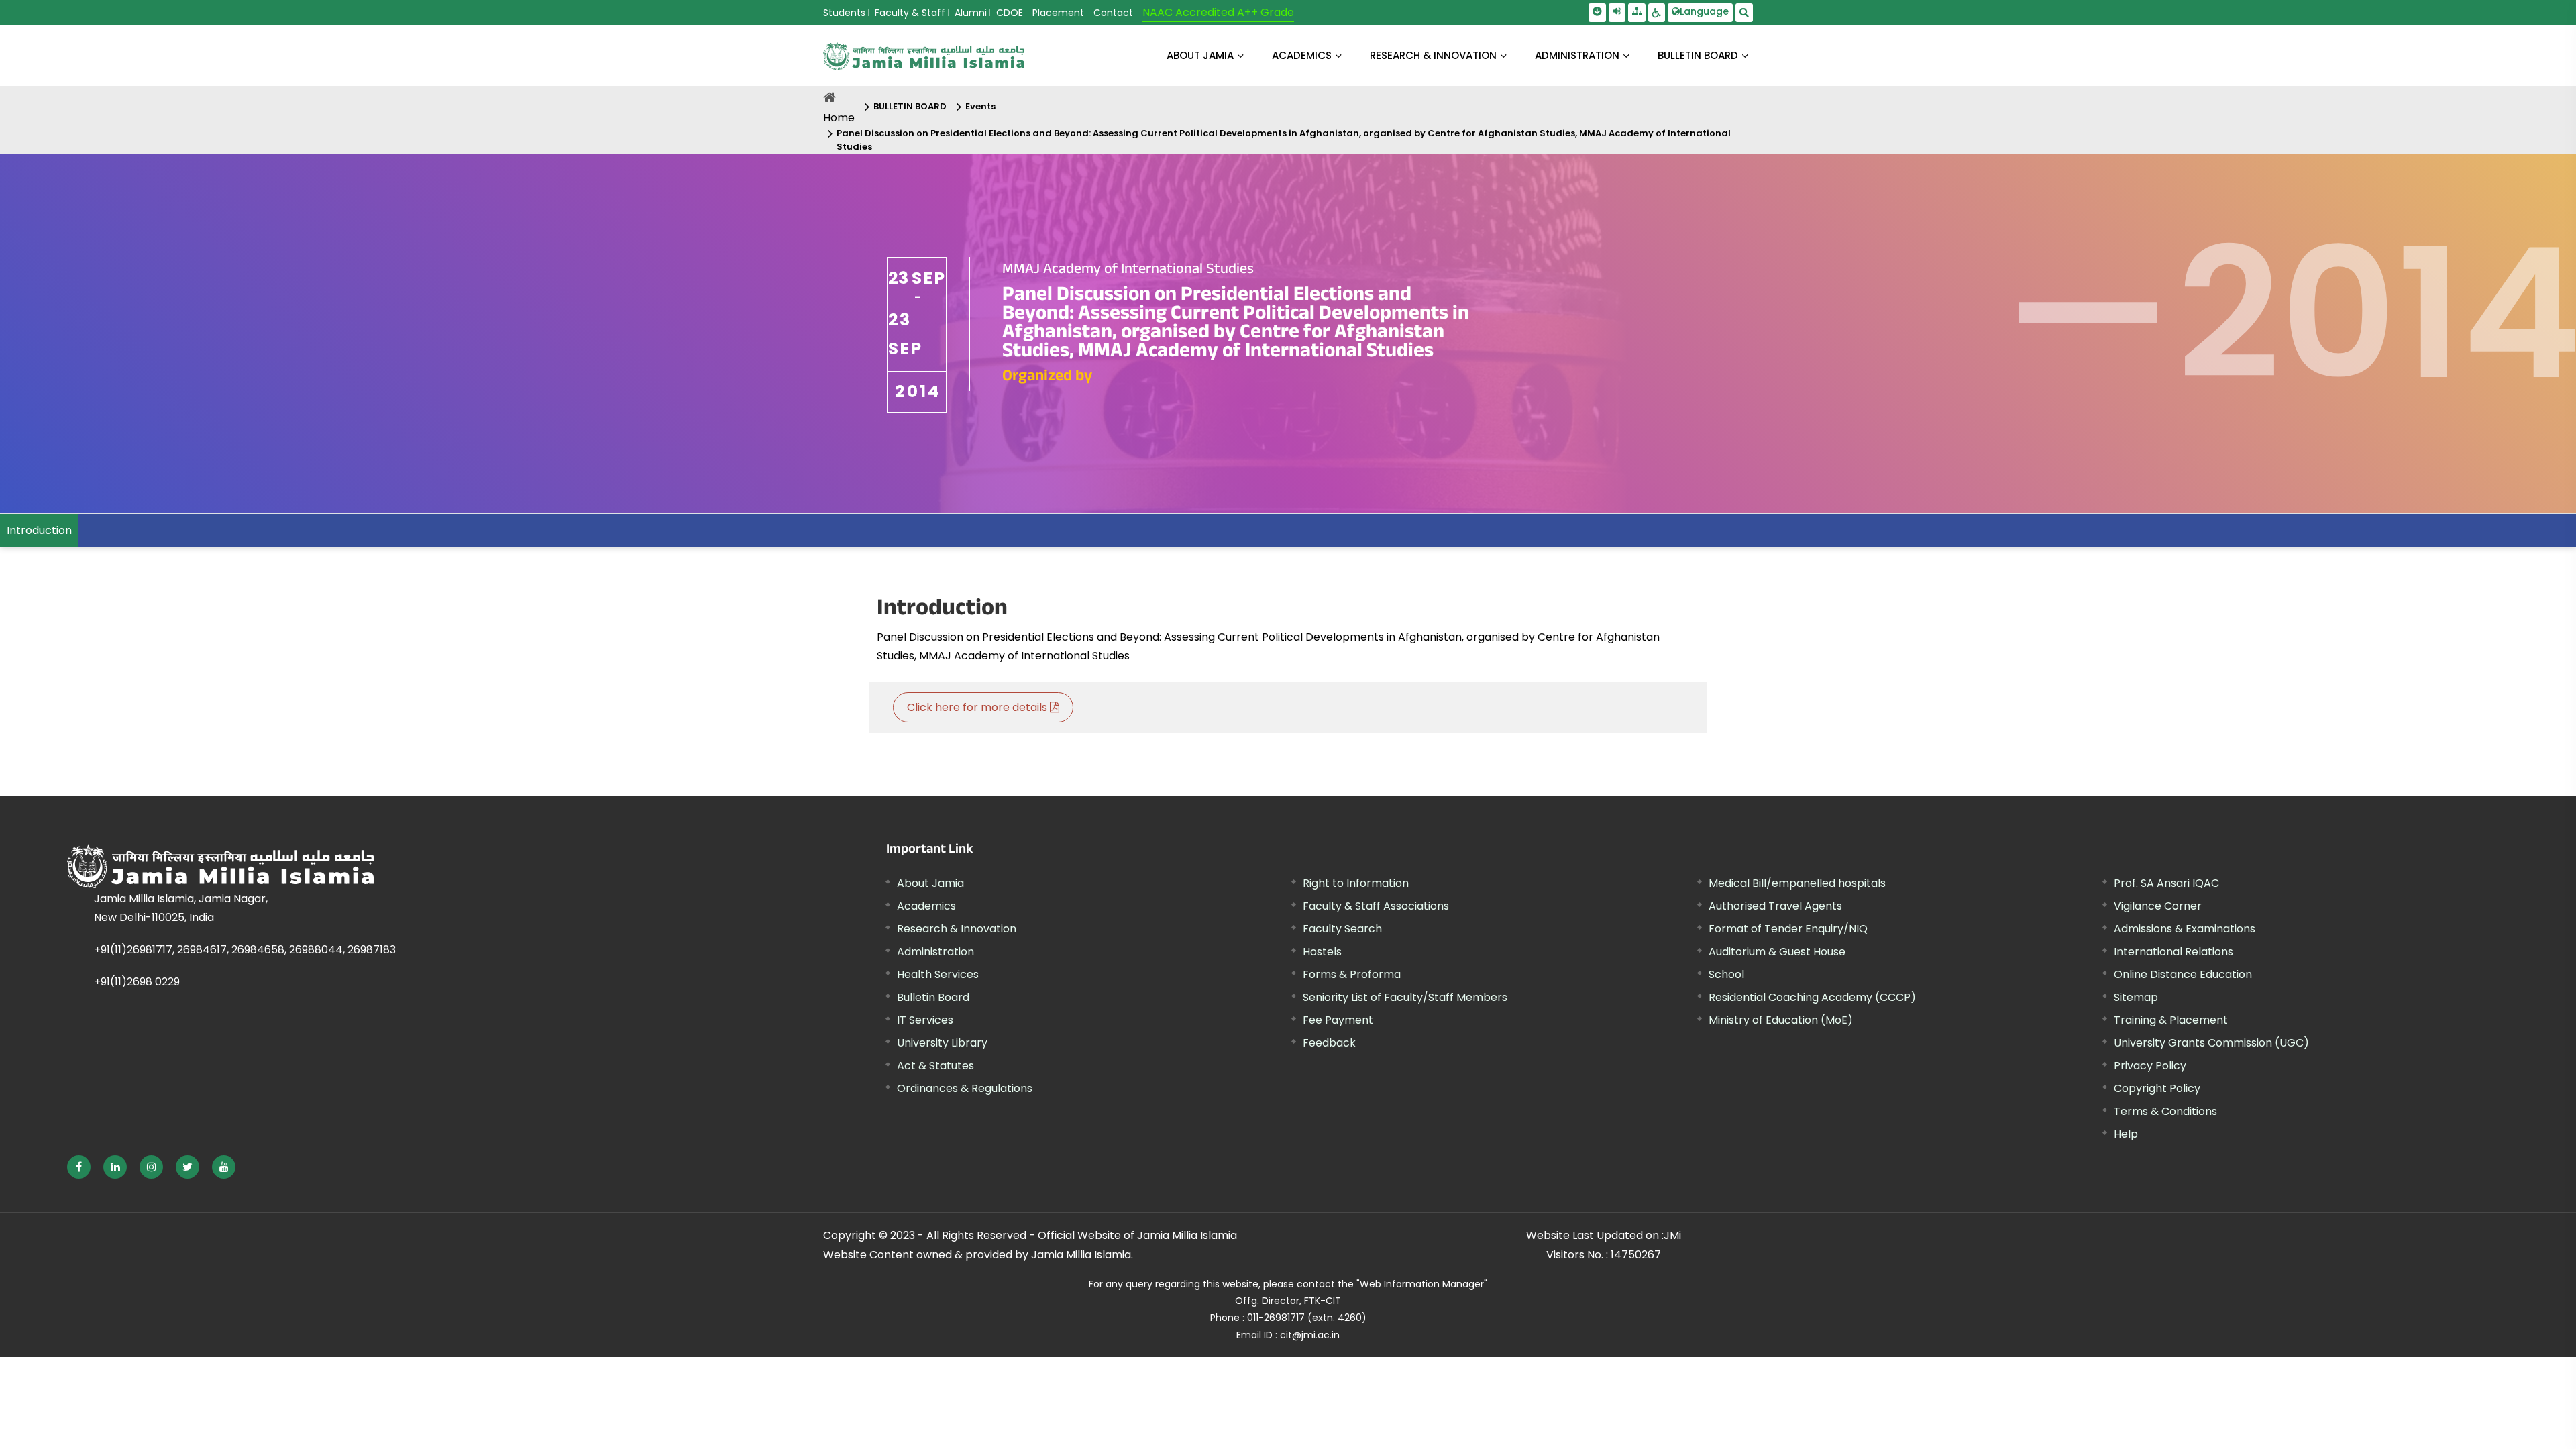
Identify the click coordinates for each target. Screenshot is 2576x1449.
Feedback (1329, 1043)
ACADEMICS (1302, 55)
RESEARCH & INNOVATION (1433, 55)
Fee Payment (1338, 1020)
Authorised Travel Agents (1775, 906)
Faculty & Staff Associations (1376, 906)
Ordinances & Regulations (965, 1088)
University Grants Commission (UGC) (2211, 1043)
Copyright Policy (2157, 1088)
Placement (1058, 13)
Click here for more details (978, 707)
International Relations (2173, 952)
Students (844, 13)
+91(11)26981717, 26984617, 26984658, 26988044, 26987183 (245, 950)
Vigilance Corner (2158, 906)
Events (980, 106)
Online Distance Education (2183, 974)
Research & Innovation (957, 929)
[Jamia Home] (368, 866)
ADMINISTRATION (1577, 55)
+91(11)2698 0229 (137, 982)
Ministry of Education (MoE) (1781, 1020)
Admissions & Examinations (2185, 929)
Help (2126, 1134)
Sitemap (2136, 997)
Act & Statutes (935, 1066)
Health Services (938, 974)
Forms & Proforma (1352, 974)
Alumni (971, 13)
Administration (935, 952)
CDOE (1010, 13)
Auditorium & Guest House (1777, 952)
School (1726, 974)
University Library (942, 1043)
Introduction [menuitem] (39, 530)
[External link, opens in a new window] (79, 1167)
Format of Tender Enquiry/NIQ (1788, 929)
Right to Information (1356, 883)
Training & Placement (2171, 1020)
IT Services (925, 1020)
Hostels (1322, 952)
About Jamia (1200, 55)
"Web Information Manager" (1422, 1284)
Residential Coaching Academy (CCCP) (1812, 997)
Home (839, 118)
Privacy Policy (2150, 1066)
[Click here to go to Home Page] (924, 56)
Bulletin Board (933, 997)
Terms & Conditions (2165, 1111)
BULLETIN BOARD (1698, 55)
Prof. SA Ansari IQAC (2166, 883)
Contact (1113, 13)
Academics (926, 906)
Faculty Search (1342, 929)
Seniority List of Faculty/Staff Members (1405, 997)
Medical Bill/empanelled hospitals (1797, 883)
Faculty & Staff (910, 13)
